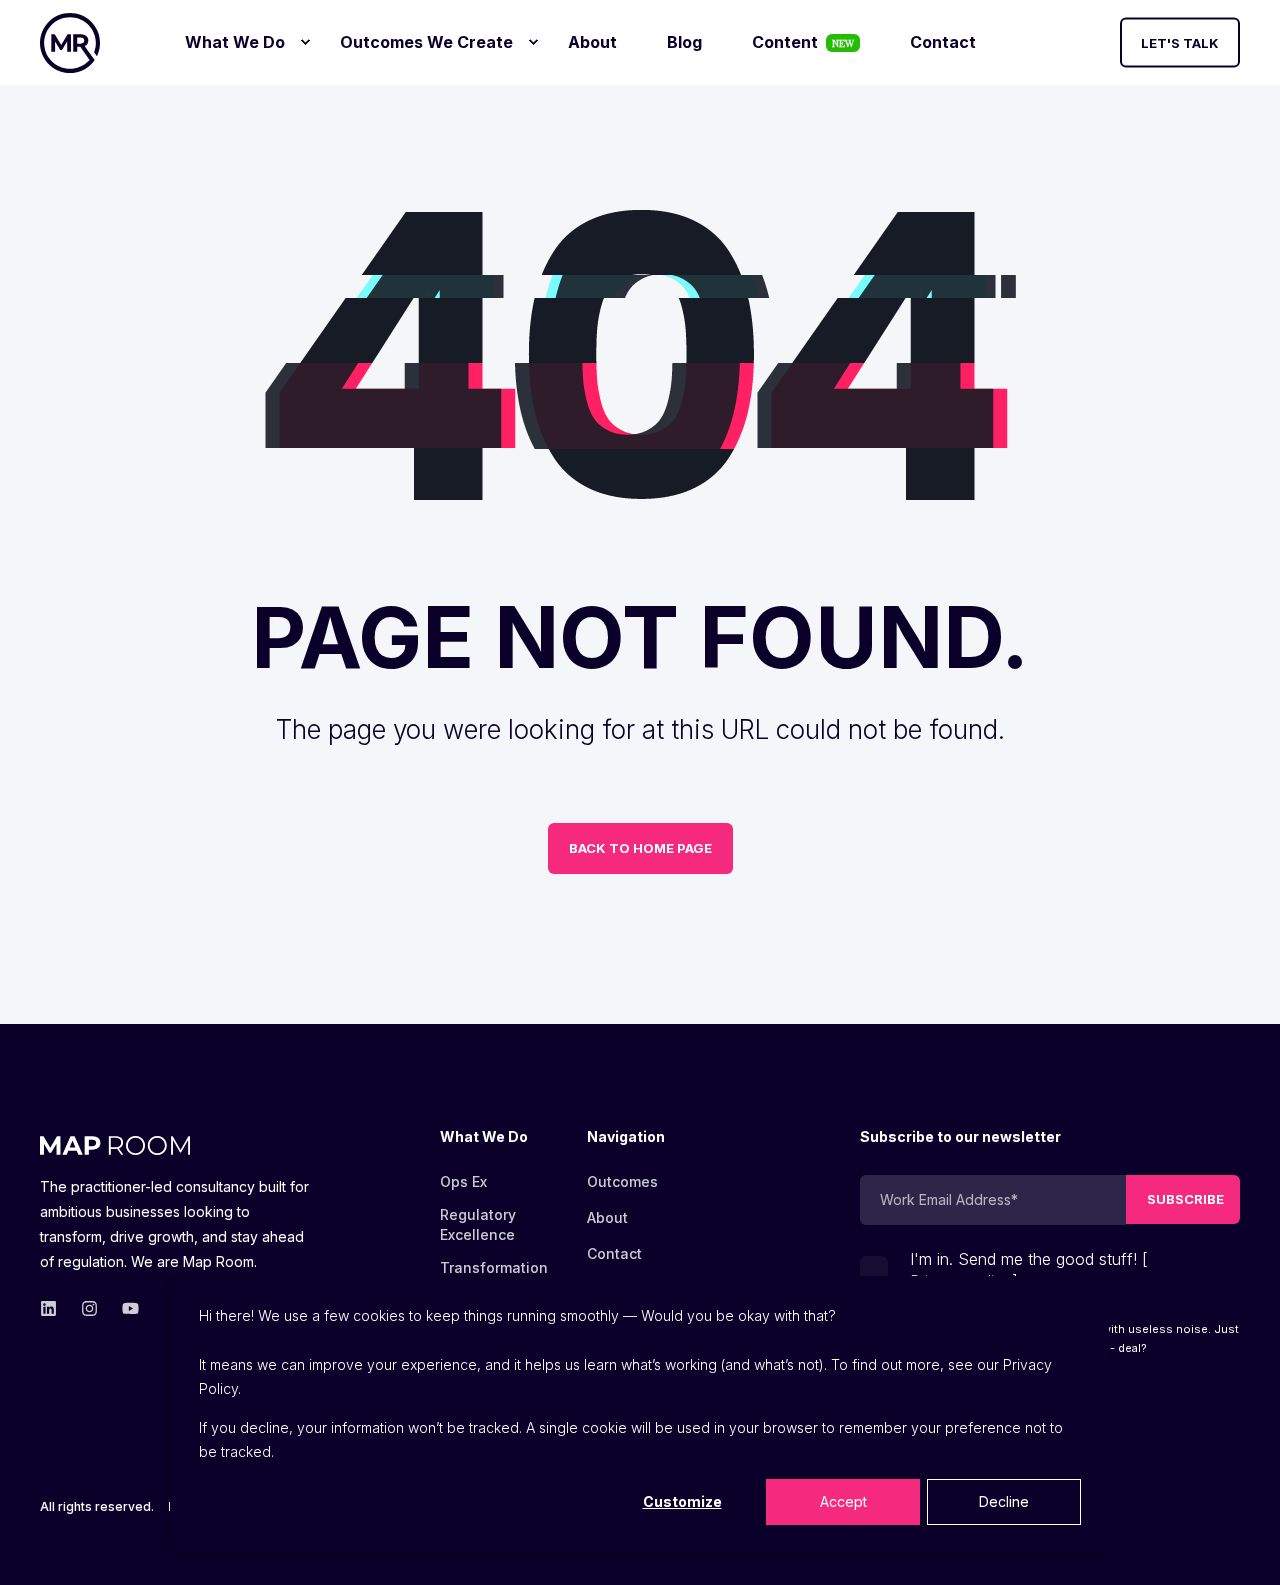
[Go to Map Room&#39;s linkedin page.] (54, 1308)
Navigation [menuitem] (626, 1137)
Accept (843, 1501)
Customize (682, 1501)
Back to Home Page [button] (640, 848)
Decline (1004, 1501)
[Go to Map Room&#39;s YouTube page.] (124, 1308)
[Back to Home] (70, 43)
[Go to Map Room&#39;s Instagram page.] (89, 1308)
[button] (1240, 1545)
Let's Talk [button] (1180, 42)
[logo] (115, 1142)
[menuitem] (305, 42)
